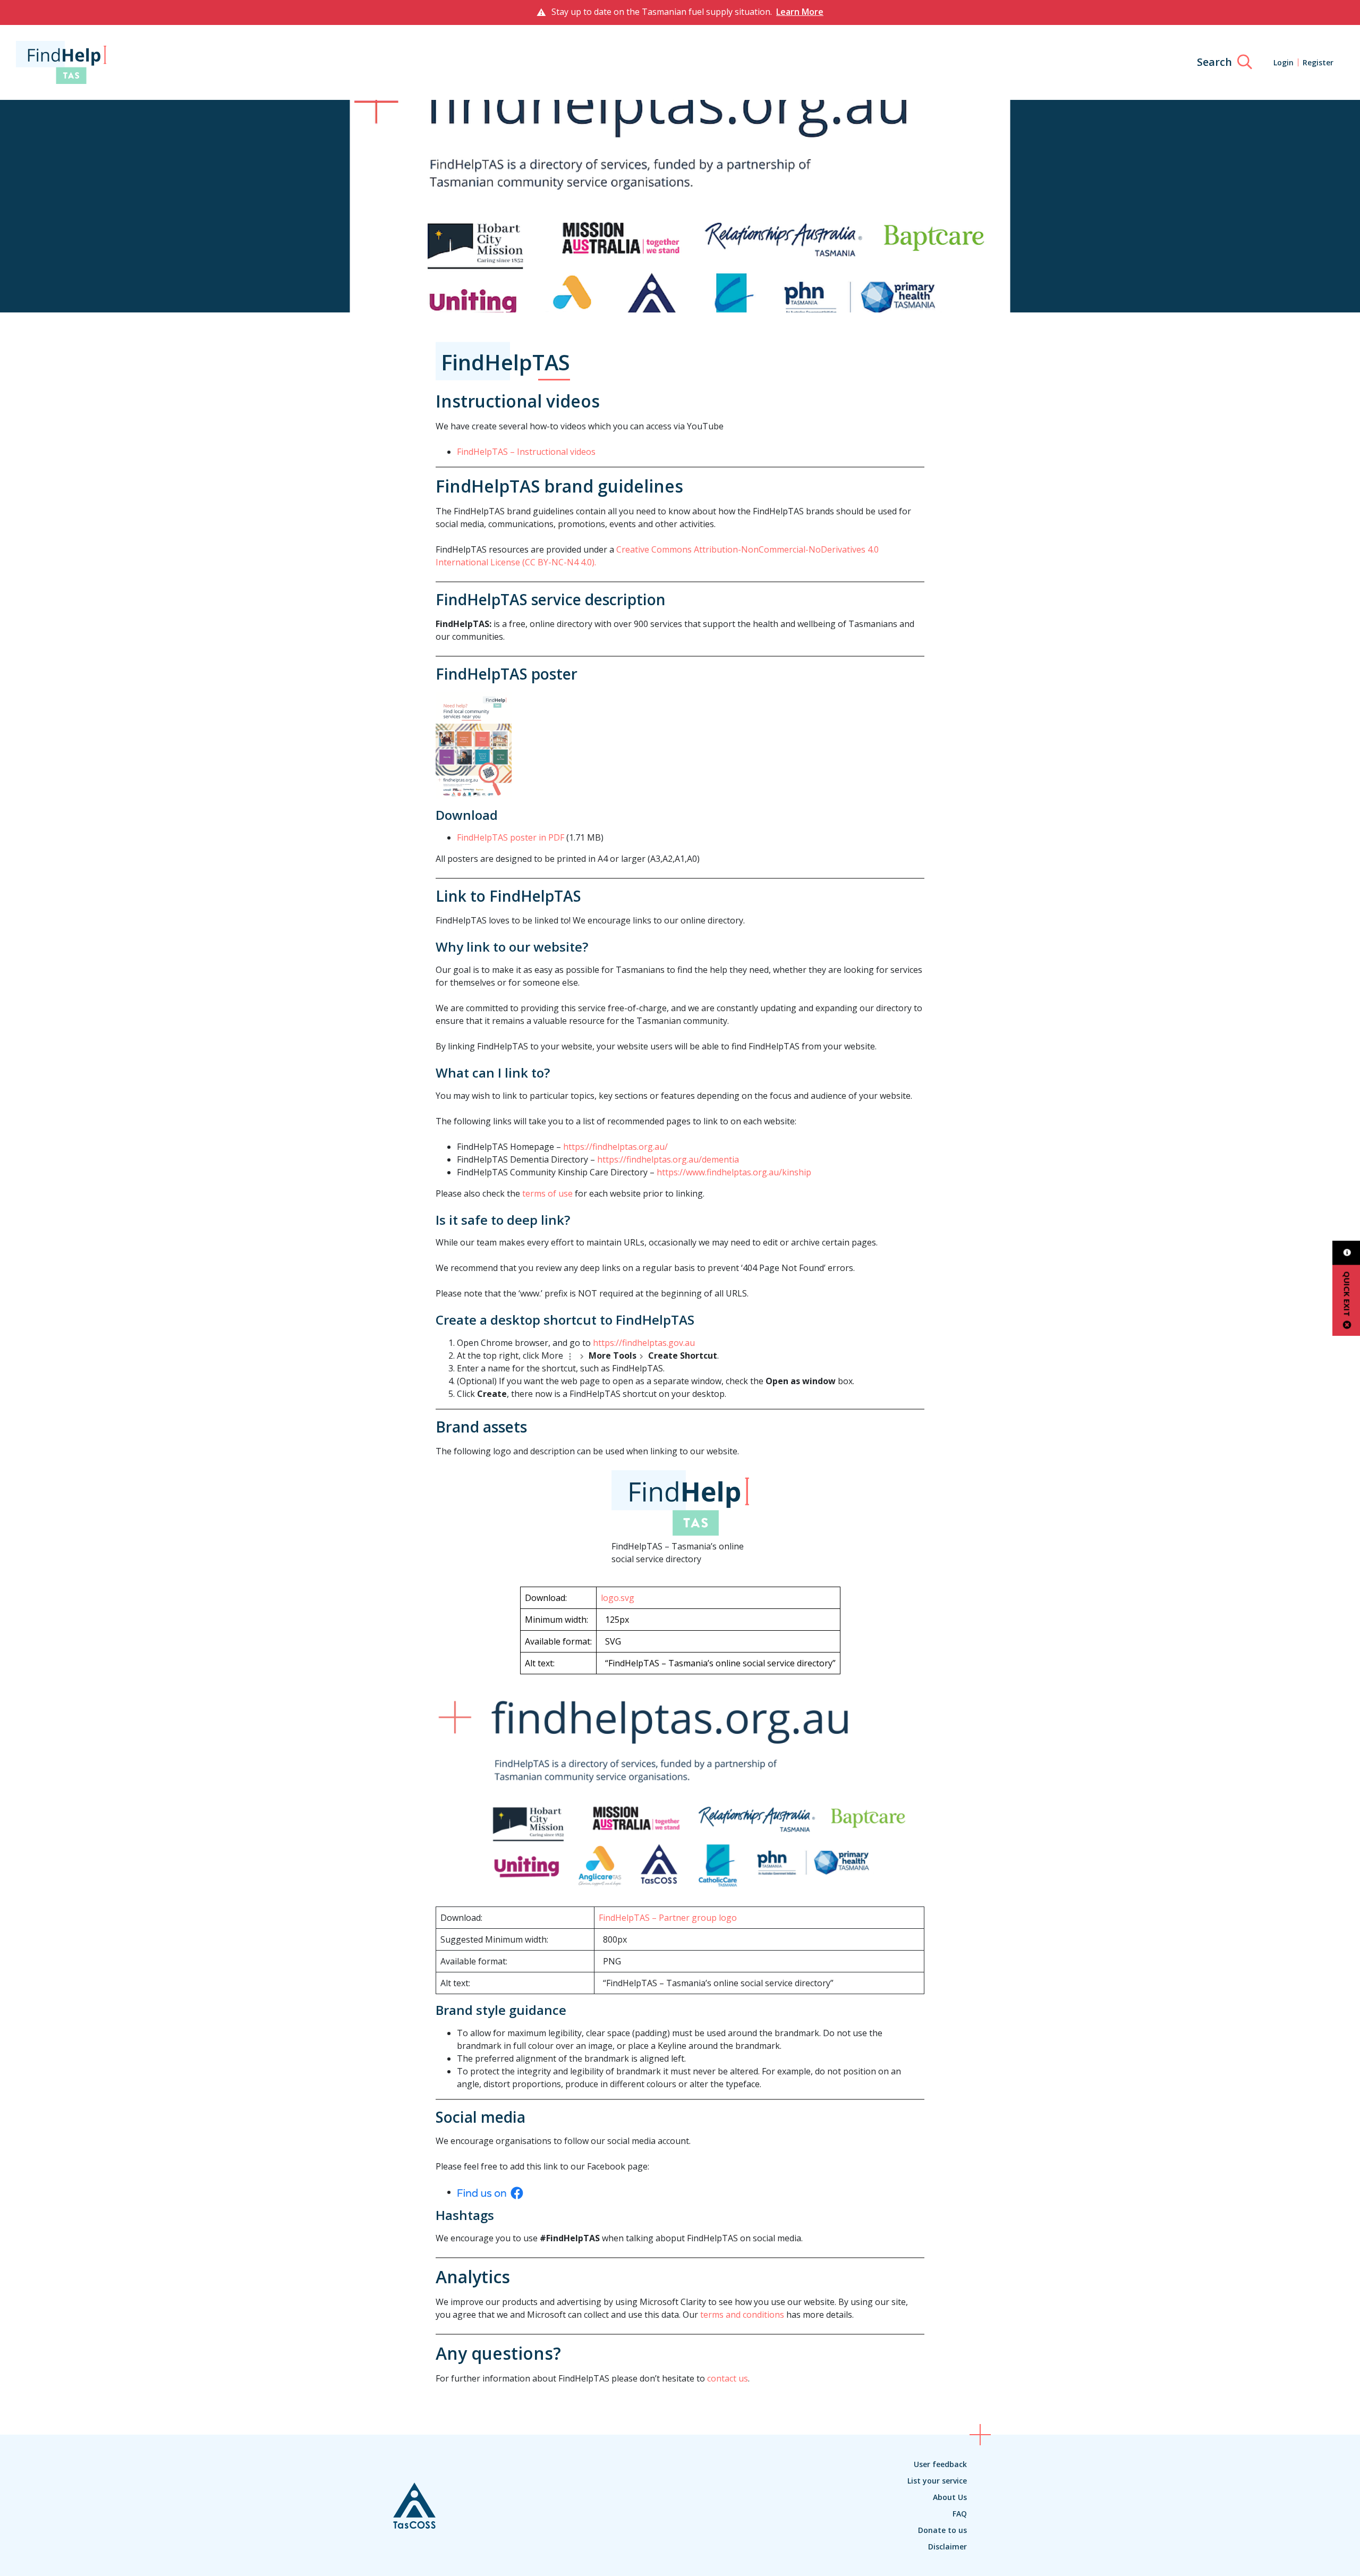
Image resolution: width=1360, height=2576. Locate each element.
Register (1318, 62)
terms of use (547, 1193)
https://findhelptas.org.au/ (615, 1147)
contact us (728, 2378)
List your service (937, 2481)
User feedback (940, 2464)
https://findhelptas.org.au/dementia (668, 1159)
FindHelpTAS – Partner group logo (668, 1918)
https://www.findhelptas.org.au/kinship (734, 1172)
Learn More (800, 12)
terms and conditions (743, 2315)
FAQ (960, 2514)
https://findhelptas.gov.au (644, 1343)
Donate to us (942, 2530)
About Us (950, 2497)
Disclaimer (947, 2547)
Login (1283, 62)
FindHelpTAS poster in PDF (511, 837)
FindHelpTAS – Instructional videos (526, 452)
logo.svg (618, 1598)
